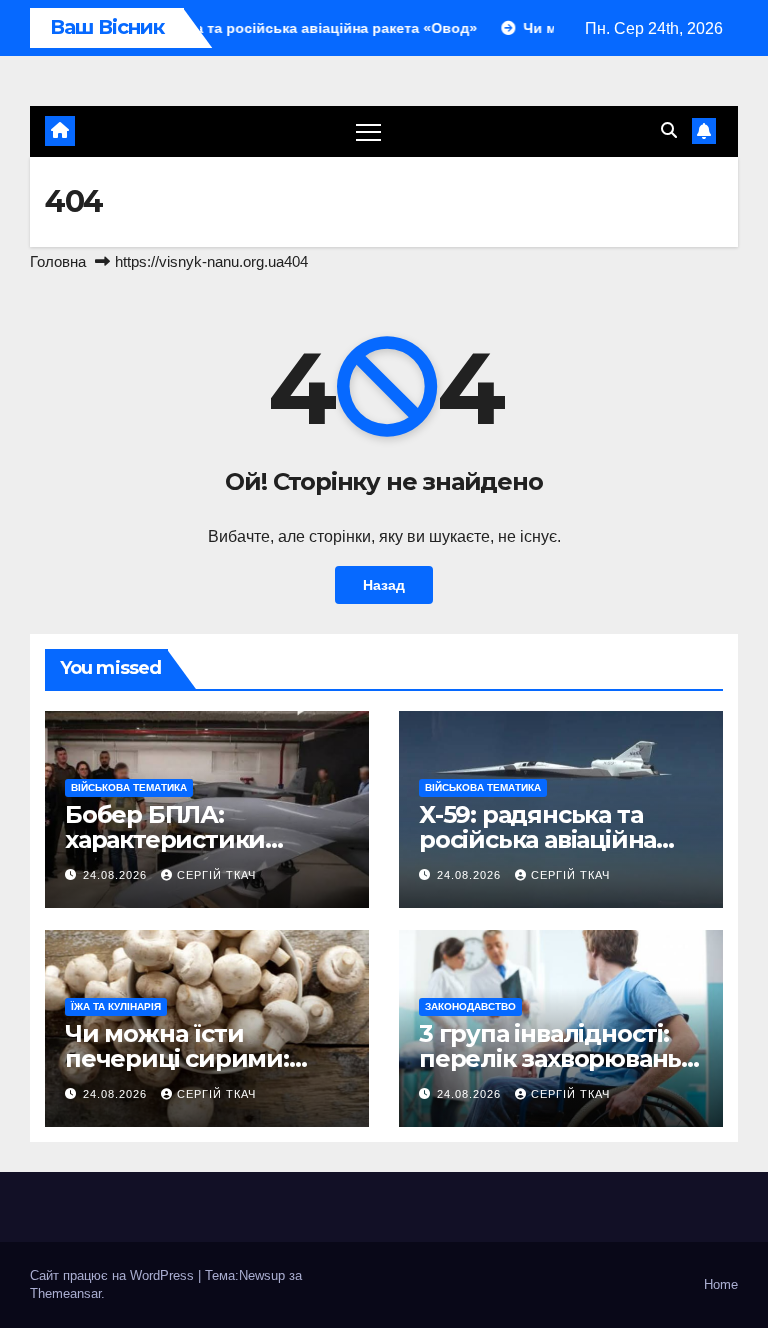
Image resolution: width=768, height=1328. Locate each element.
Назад (384, 585)
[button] (669, 130)
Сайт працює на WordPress (114, 1275)
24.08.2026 (117, 875)
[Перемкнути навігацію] (368, 131)
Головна (58, 261)
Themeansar (65, 1293)
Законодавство (470, 1006)
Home (721, 1284)
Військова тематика (129, 787)
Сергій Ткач (216, 875)
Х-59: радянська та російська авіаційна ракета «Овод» (537, 839)
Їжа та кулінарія (116, 1006)
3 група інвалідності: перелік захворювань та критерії (550, 1058)
